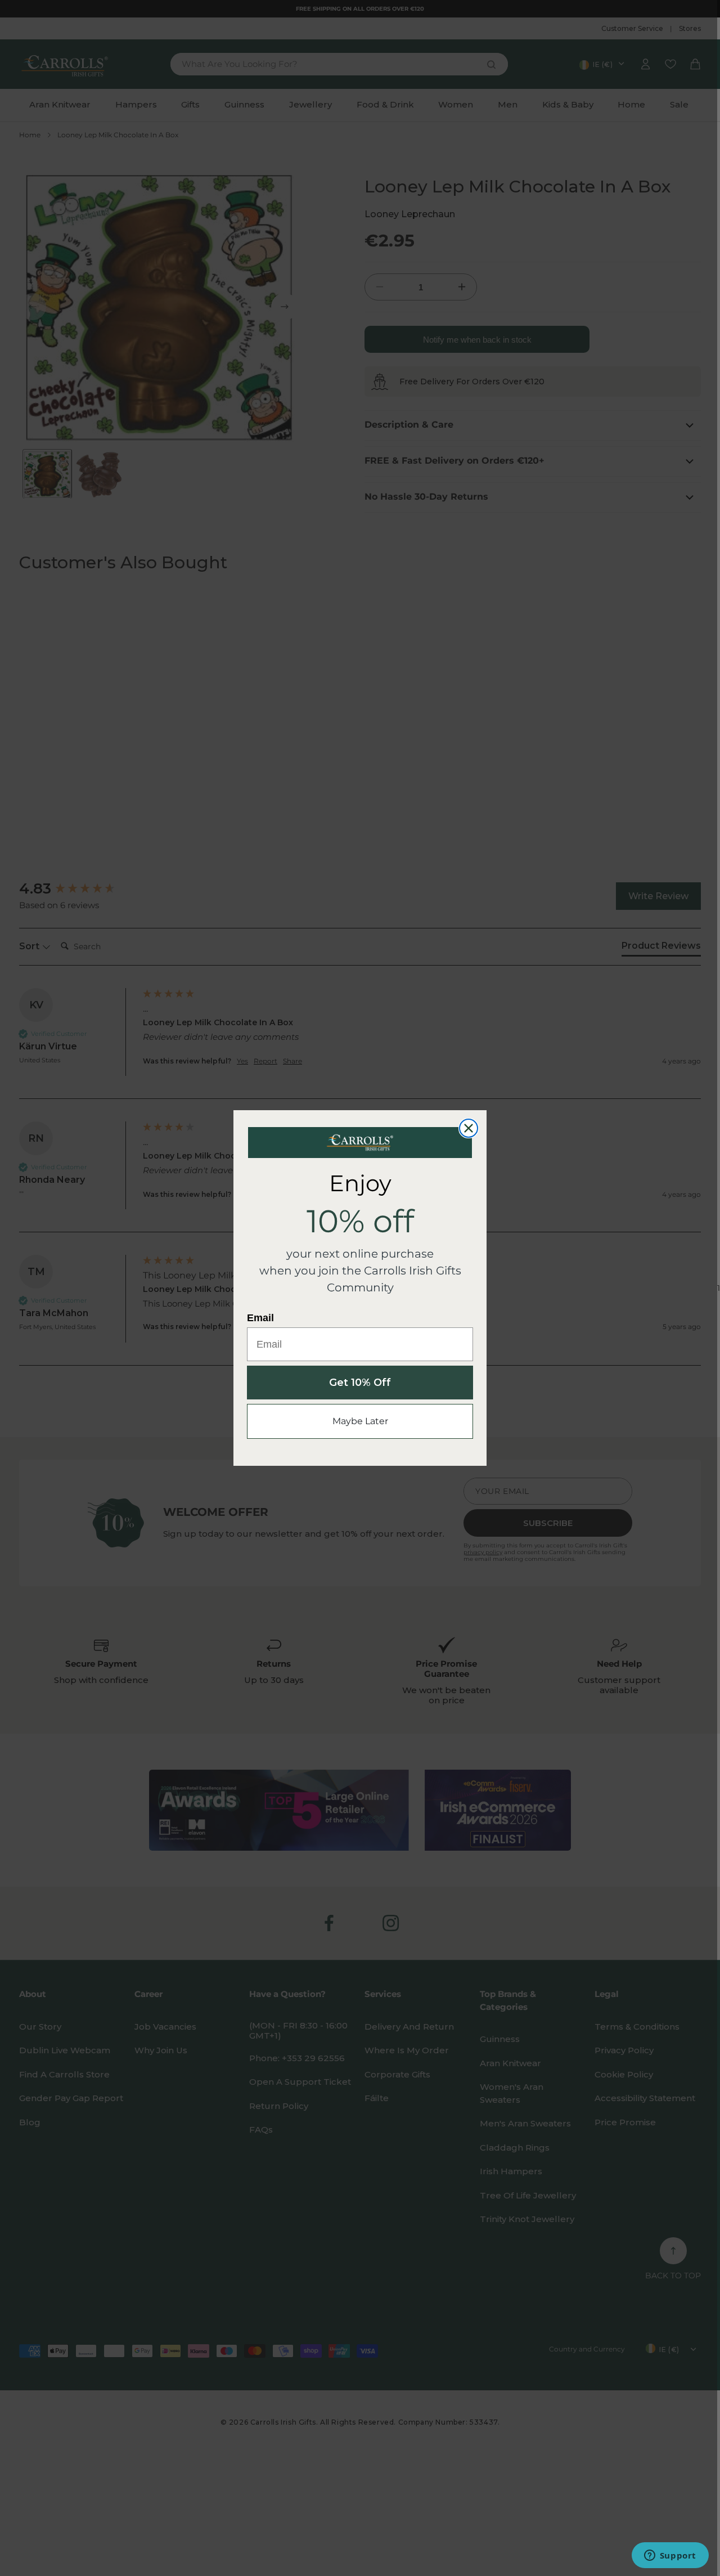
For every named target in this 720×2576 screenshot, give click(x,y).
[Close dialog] (469, 1128)
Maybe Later (360, 1421)
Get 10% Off (360, 1383)
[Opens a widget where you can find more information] (670, 2556)
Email (260, 1318)
